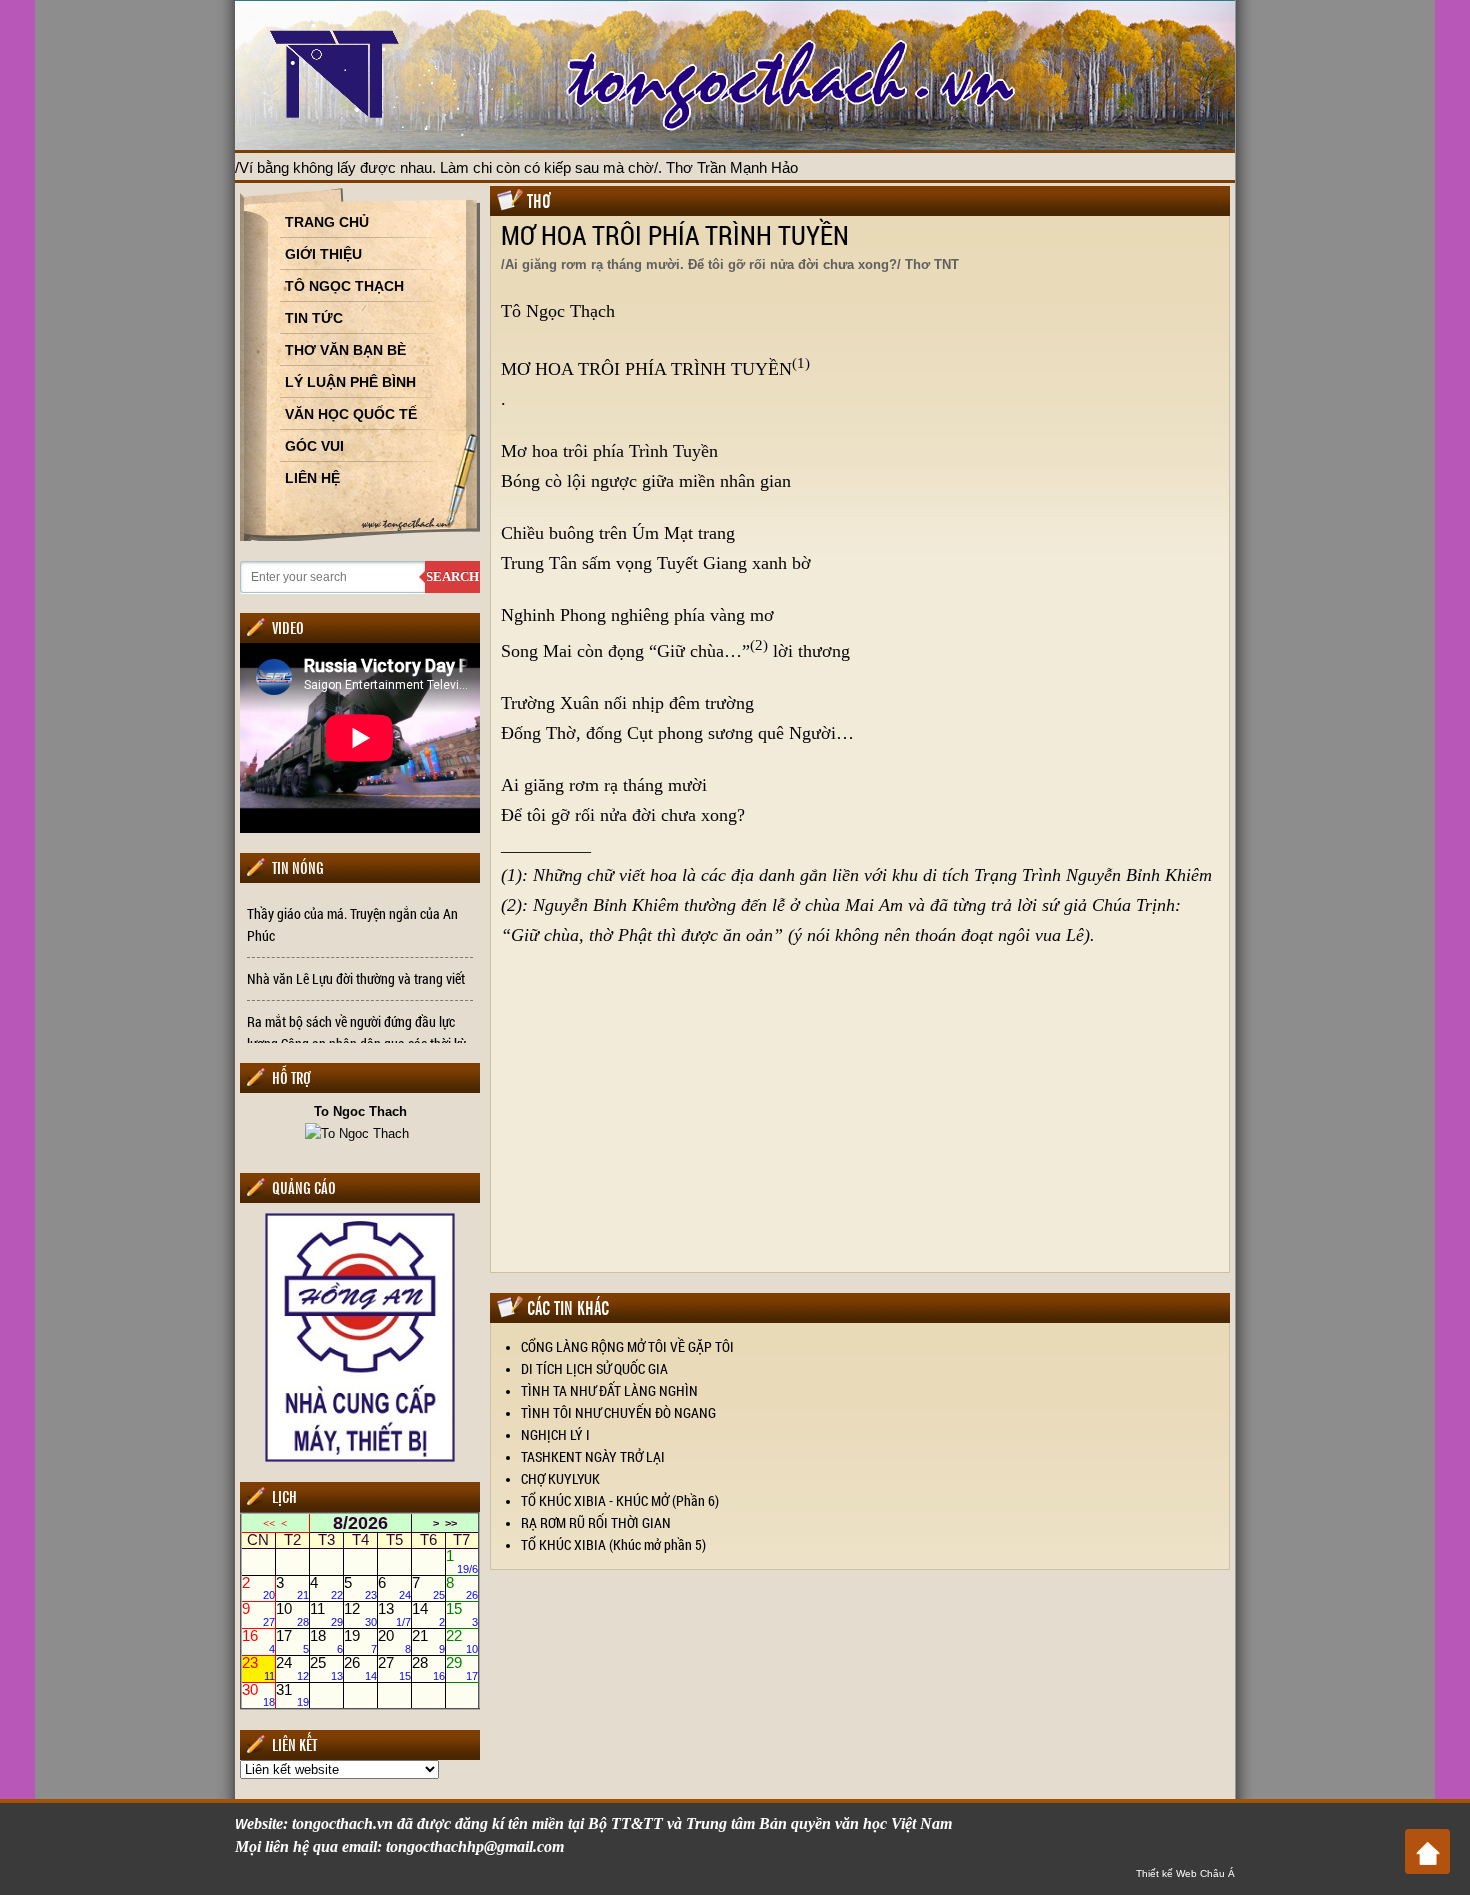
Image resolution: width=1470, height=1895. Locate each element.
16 (258, 1642)
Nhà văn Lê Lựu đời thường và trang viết (356, 978)
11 (326, 1615)
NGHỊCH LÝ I (555, 1434)
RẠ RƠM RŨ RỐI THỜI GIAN (596, 1522)
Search (452, 576)
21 (428, 1642)
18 (326, 1642)
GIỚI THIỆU (323, 254)
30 (258, 1695)
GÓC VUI (314, 446)
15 (462, 1615)
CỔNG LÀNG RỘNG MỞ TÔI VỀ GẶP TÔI (627, 1346)
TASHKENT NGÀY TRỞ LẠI (593, 1456)
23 (258, 1668)
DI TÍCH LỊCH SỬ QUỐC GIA (594, 1368)
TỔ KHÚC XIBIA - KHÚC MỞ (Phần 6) (620, 1500)
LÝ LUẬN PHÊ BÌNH (350, 382)
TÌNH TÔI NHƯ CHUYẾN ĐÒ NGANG (618, 1412)
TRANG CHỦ (327, 222)
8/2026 (360, 1523)
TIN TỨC (314, 318)
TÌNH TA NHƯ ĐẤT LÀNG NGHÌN (609, 1390)
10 (292, 1615)
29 (462, 1668)
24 (292, 1668)
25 (326, 1668)
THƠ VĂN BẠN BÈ (345, 350)
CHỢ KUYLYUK (560, 1478)
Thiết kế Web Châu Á (1185, 1873)
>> (451, 1523)
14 (428, 1615)
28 (428, 1668)
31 (292, 1695)
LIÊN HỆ (312, 478)
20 (394, 1642)
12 (360, 1615)
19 (360, 1642)
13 (394, 1615)
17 (292, 1642)
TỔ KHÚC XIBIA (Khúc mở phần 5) (613, 1544)
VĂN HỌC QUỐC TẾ (351, 414)
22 (462, 1642)
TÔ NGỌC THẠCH (344, 286)
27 (394, 1668)
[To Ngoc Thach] (360, 1132)
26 (360, 1668)
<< (269, 1523)
